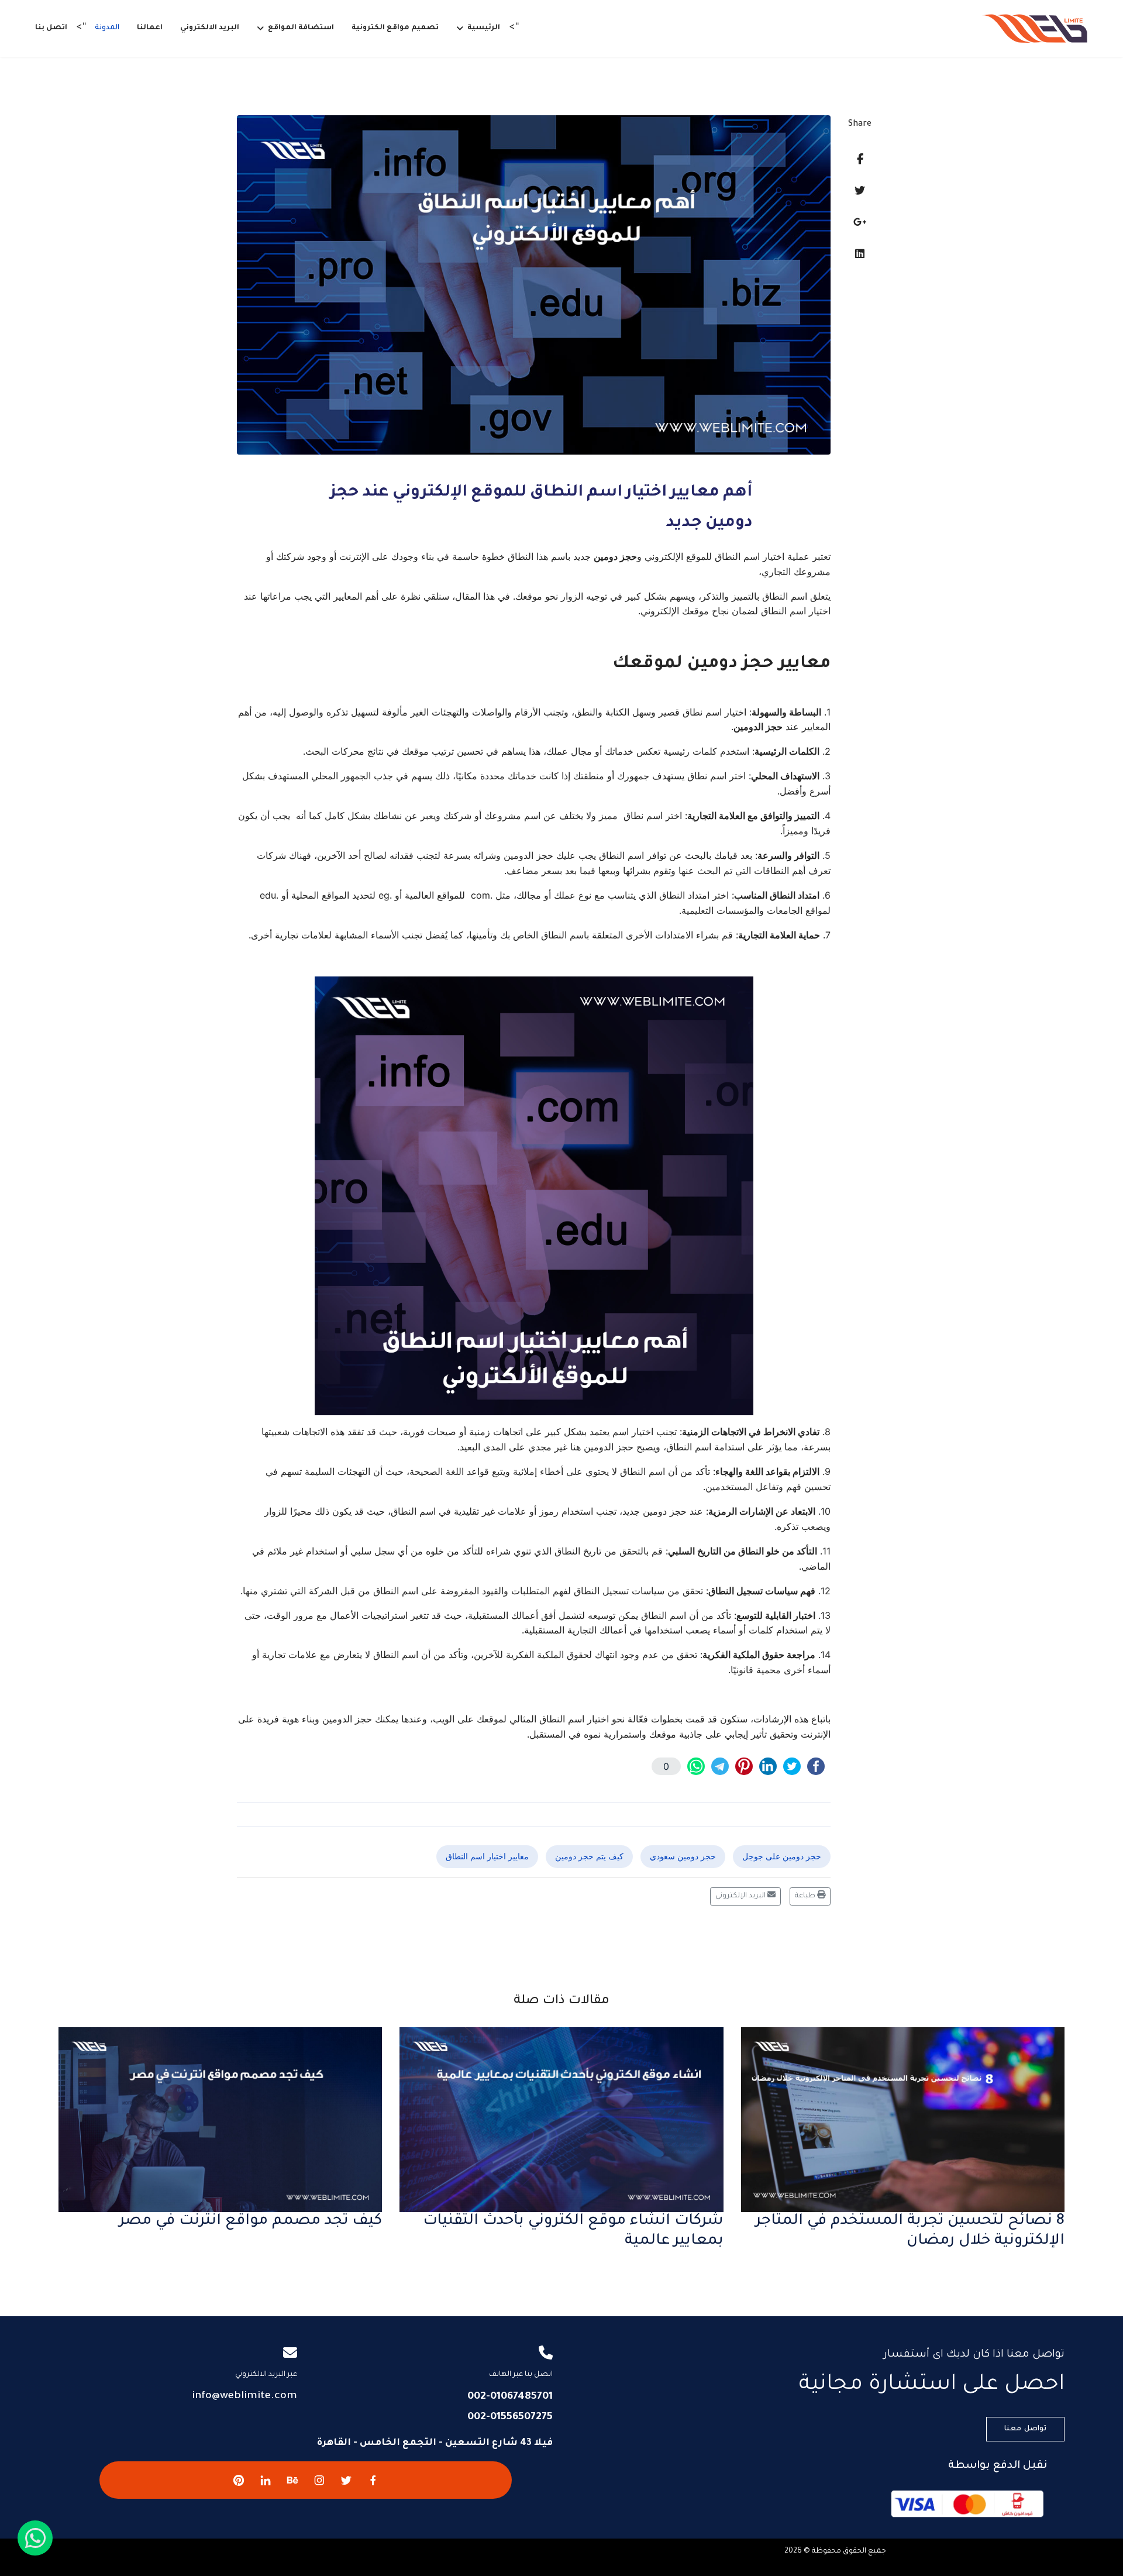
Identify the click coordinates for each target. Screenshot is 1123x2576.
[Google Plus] (860, 222)
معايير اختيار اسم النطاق (487, 1856)
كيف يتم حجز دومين (589, 1856)
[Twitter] (860, 190)
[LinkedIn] (860, 254)
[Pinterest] (239, 2480)
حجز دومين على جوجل (782, 1856)
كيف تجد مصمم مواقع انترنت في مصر (251, 2221)
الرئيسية (484, 28)
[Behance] (292, 2480)
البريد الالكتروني (210, 28)
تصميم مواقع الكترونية (395, 28)
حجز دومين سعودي (683, 1856)
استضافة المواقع (301, 28)
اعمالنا (150, 28)
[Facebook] (860, 159)
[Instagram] (319, 2480)
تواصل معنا (1025, 2429)
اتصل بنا (51, 28)
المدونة (107, 28)
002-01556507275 (510, 2417)
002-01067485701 (510, 2397)
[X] (346, 2480)
